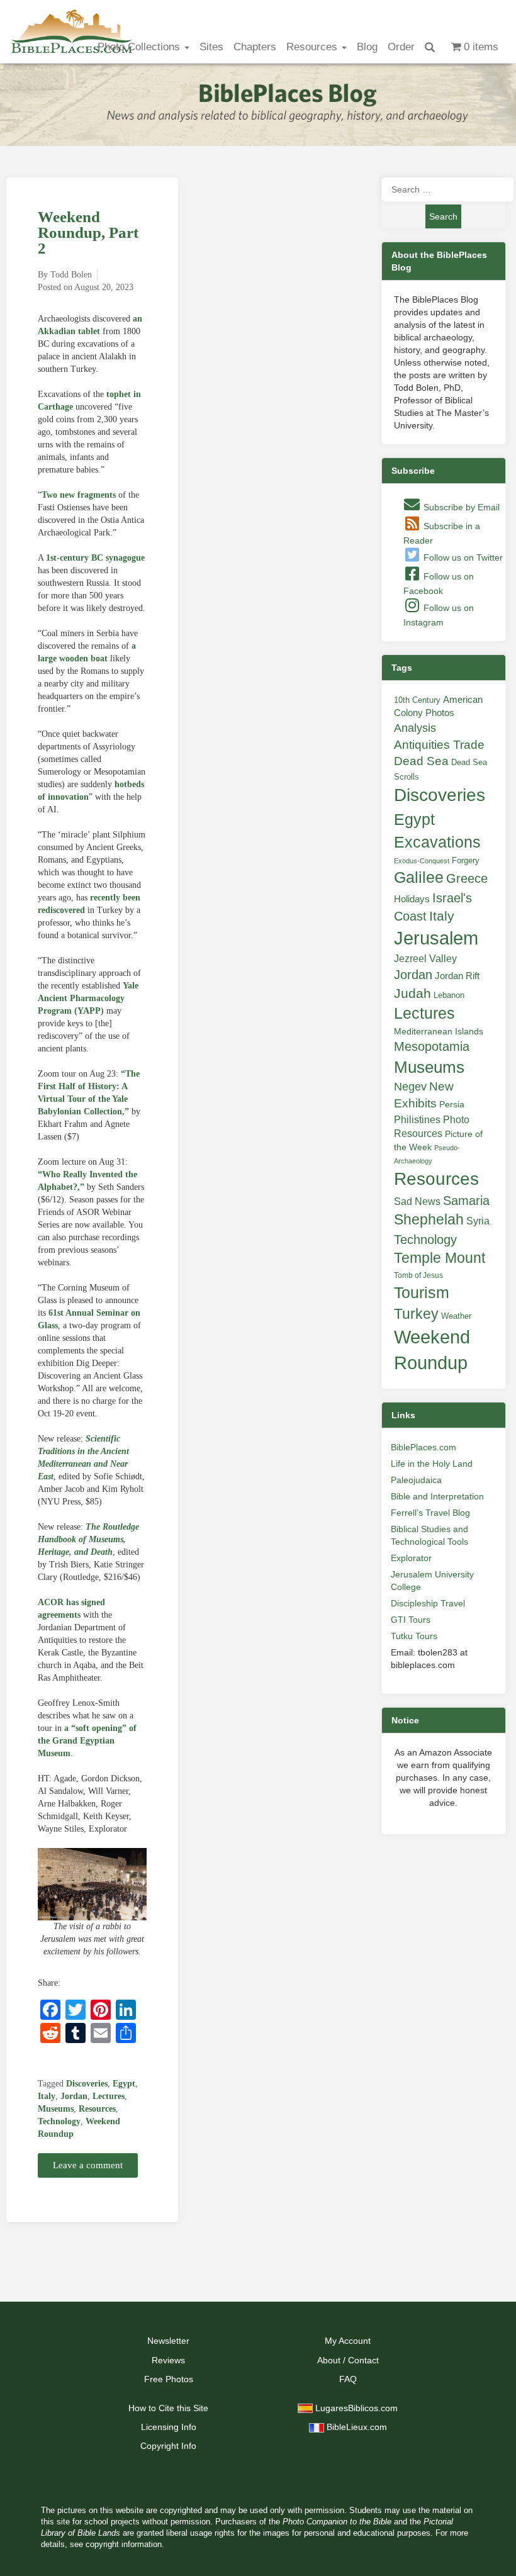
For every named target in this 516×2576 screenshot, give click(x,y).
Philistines (417, 1119)
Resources (313, 47)
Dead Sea (421, 761)
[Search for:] (444, 189)
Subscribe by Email (460, 507)
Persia (452, 1104)
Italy (47, 2096)
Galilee (419, 877)
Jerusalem (436, 938)
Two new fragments (79, 495)
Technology (59, 2121)
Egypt (124, 2084)
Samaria (466, 1201)
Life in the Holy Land (432, 1464)
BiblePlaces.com (423, 1447)
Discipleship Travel (428, 1603)
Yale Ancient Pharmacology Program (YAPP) (88, 998)
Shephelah (429, 1219)
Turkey (416, 1314)
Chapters (255, 47)
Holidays (412, 899)
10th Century (417, 700)
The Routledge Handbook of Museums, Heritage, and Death (88, 1539)
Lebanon (449, 995)
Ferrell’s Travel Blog (430, 1513)
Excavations (437, 842)
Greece (467, 878)
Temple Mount (440, 1258)
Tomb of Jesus (418, 1275)
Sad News (417, 1201)
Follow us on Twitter (462, 557)
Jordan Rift (457, 976)
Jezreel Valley (425, 958)
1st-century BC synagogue (95, 558)
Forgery (466, 860)
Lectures (109, 2096)
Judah (412, 993)
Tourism (422, 1292)
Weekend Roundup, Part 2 (88, 232)
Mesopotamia (432, 1046)
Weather (456, 1316)
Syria (478, 1221)
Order (401, 47)
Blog (367, 47)
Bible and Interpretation (437, 1496)
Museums (56, 2109)
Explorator (411, 1558)
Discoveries (87, 2084)
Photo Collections (140, 47)
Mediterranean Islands (439, 1031)
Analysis (415, 728)
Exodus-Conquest (422, 861)
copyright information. (125, 2545)
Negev (410, 1087)
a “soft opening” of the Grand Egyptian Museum (87, 1741)
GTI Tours (411, 1620)
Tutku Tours (414, 1636)
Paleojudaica (416, 1480)
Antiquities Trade (439, 745)
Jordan (74, 2096)
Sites (211, 47)
